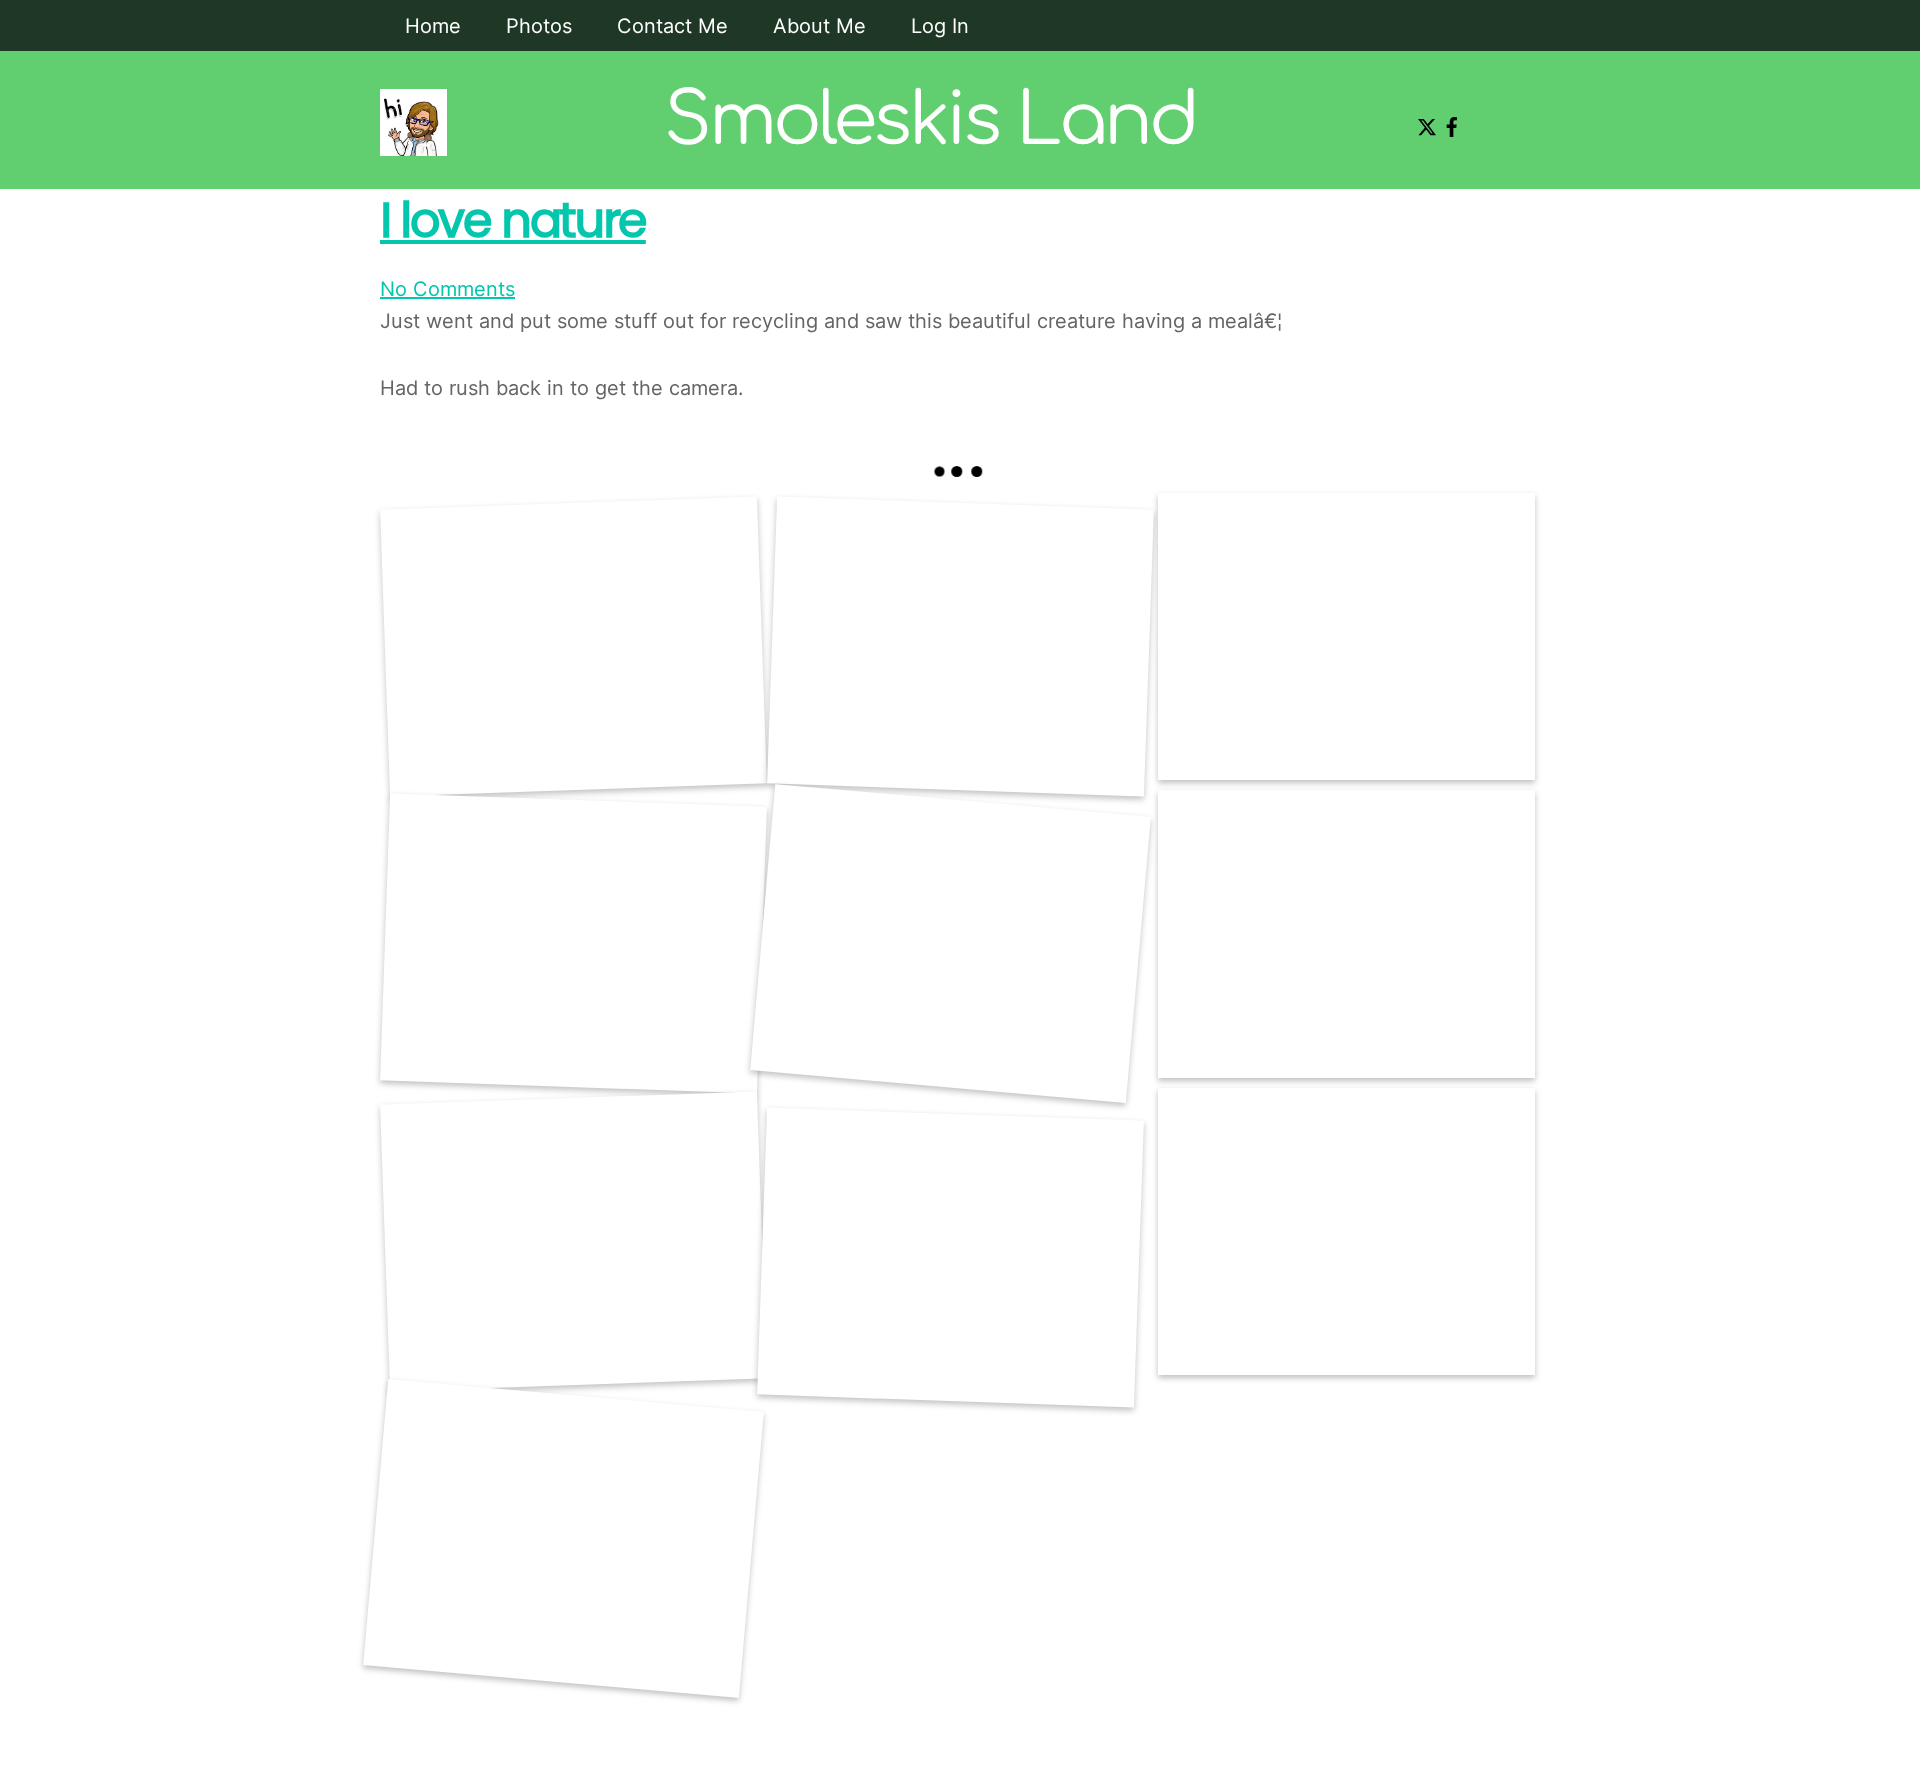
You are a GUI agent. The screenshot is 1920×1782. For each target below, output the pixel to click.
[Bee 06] (1346, 1231)
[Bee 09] (573, 647)
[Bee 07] (563, 1539)
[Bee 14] (960, 647)
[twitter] (1423, 120)
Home (433, 26)
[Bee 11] (950, 944)
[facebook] (1448, 120)
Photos (539, 26)
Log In (940, 26)
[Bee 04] (573, 1242)
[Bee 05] (950, 1258)
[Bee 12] (573, 944)
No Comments (447, 289)
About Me (819, 26)
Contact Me (672, 26)
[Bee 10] (1346, 933)
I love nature (513, 220)
